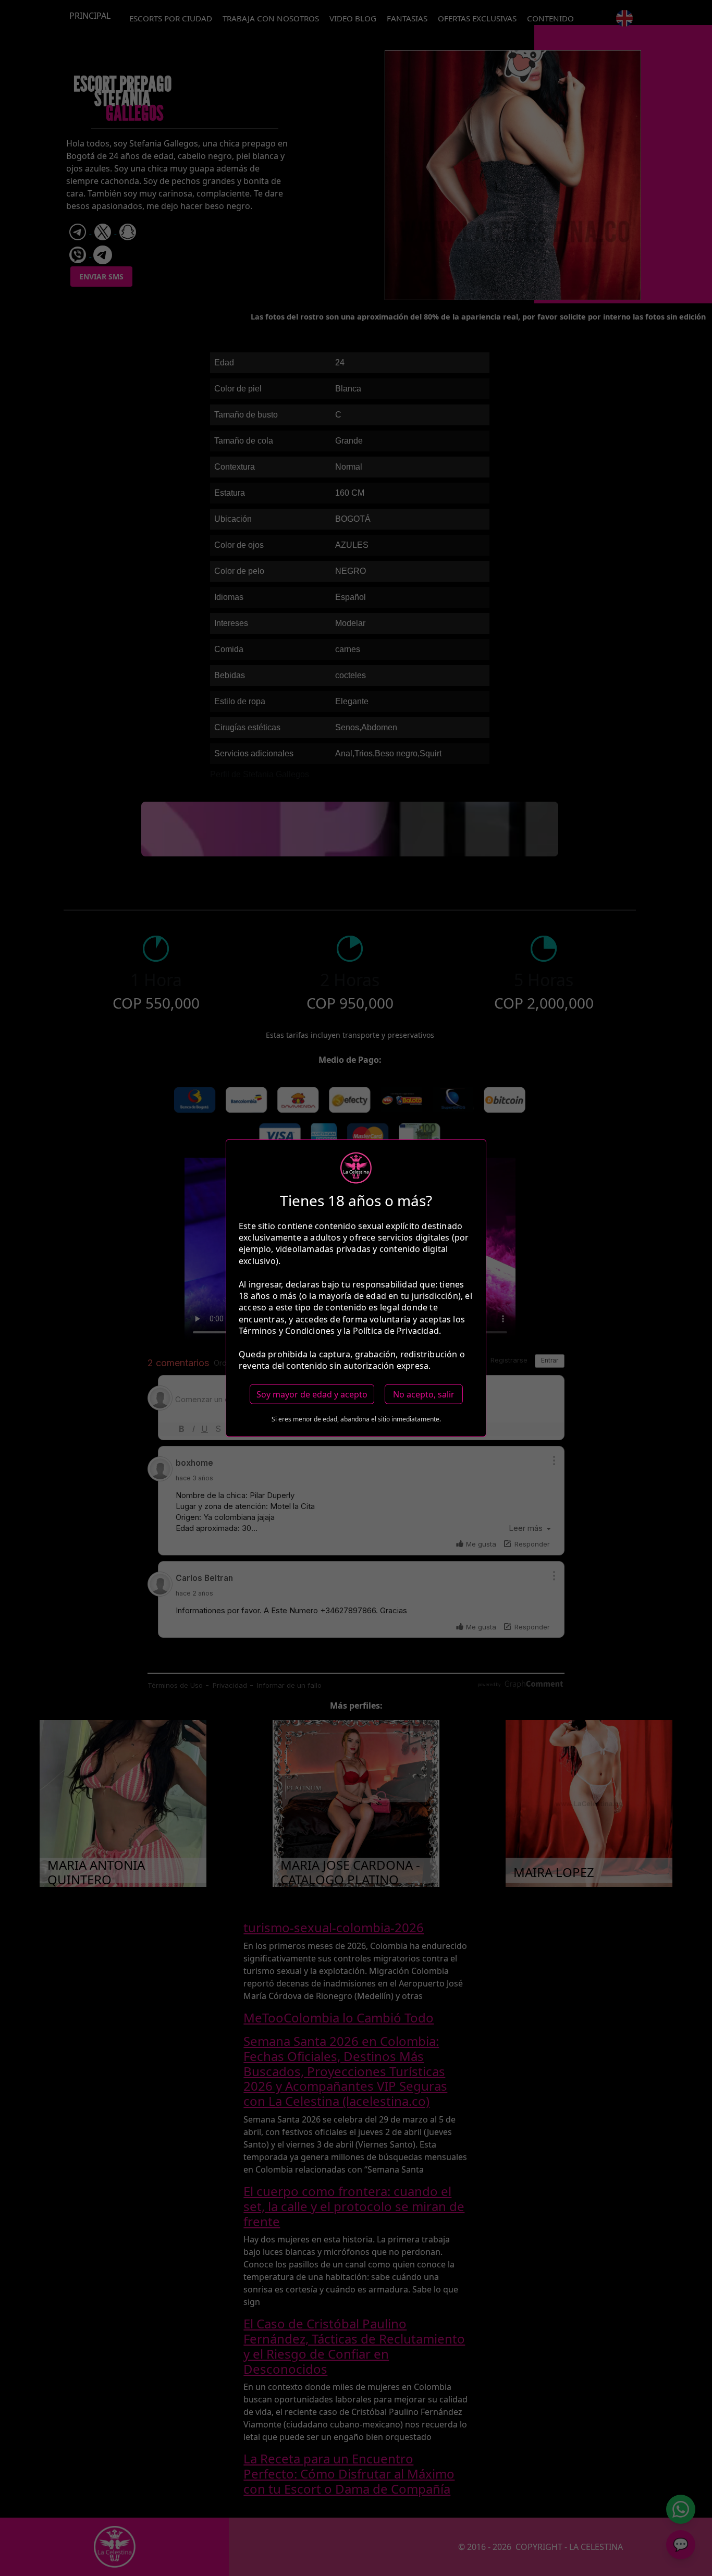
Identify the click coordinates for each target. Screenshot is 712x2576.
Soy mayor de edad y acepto (312, 1394)
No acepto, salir (424, 1394)
